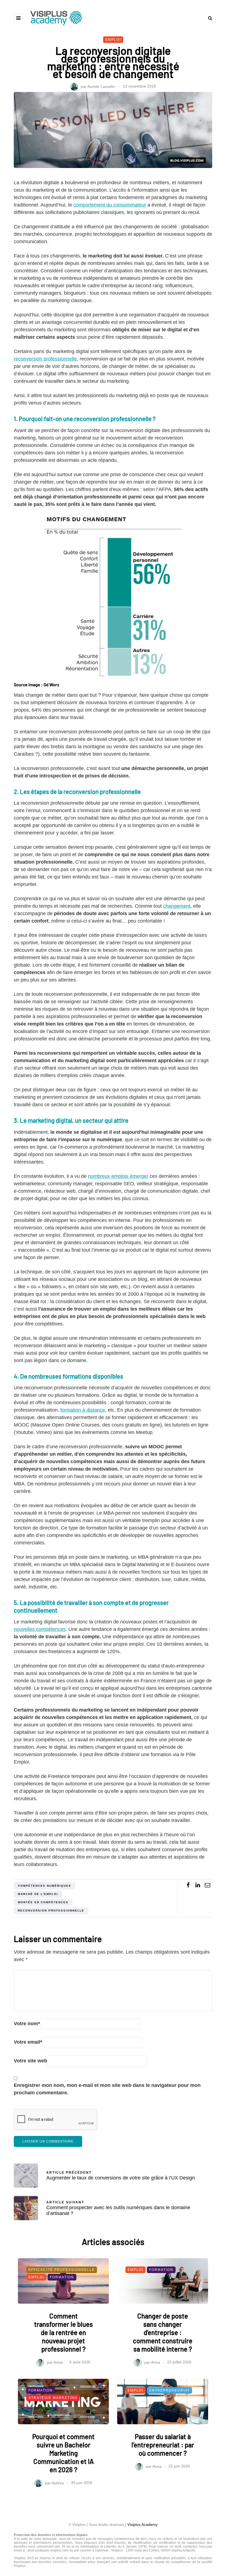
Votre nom (27, 2024)
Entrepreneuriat (169, 2390)
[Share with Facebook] (188, 1885)
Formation (62, 2277)
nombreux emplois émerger (118, 1176)
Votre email (28, 2042)
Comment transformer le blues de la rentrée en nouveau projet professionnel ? (64, 2332)
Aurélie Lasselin (101, 86)
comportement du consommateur (110, 205)
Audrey (58, 2483)
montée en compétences (43, 1902)
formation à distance (83, 1410)
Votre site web (30, 2061)
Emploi (113, 40)
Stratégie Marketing (53, 2398)
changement (177, 906)
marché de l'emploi (38, 1894)
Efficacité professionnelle (62, 2270)
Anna (58, 2362)
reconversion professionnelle (45, 359)
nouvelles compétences (40, 1629)
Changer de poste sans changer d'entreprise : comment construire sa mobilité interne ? (163, 2332)
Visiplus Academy (142, 2525)
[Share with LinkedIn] (198, 1885)
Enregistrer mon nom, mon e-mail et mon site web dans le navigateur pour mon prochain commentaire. (107, 2089)
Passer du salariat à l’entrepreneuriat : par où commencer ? (163, 2445)
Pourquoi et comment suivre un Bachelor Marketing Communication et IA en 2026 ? (63, 2453)
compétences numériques (45, 1886)
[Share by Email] (207, 1885)
